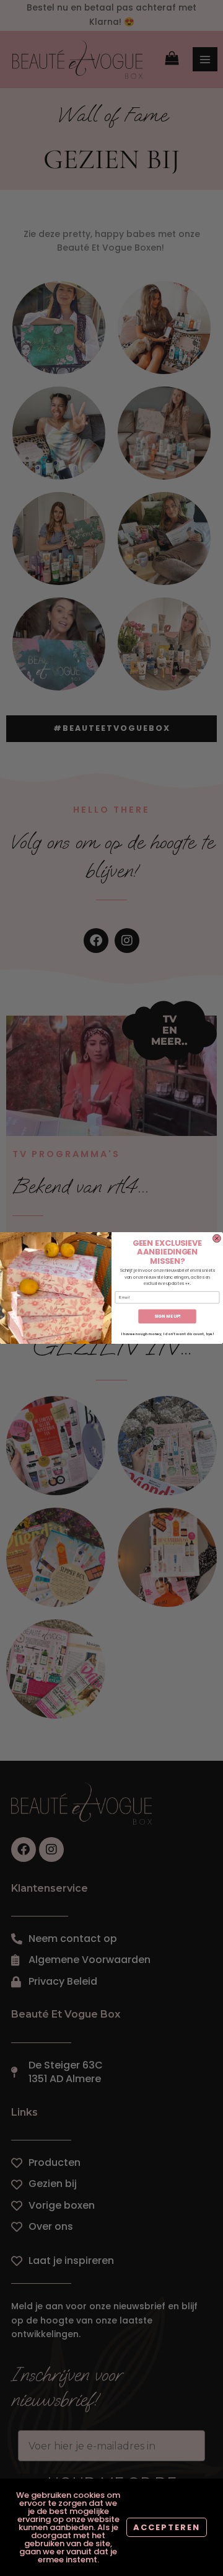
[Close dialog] (216, 1239)
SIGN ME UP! (168, 1317)
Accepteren (167, 2527)
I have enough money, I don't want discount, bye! (167, 1334)
